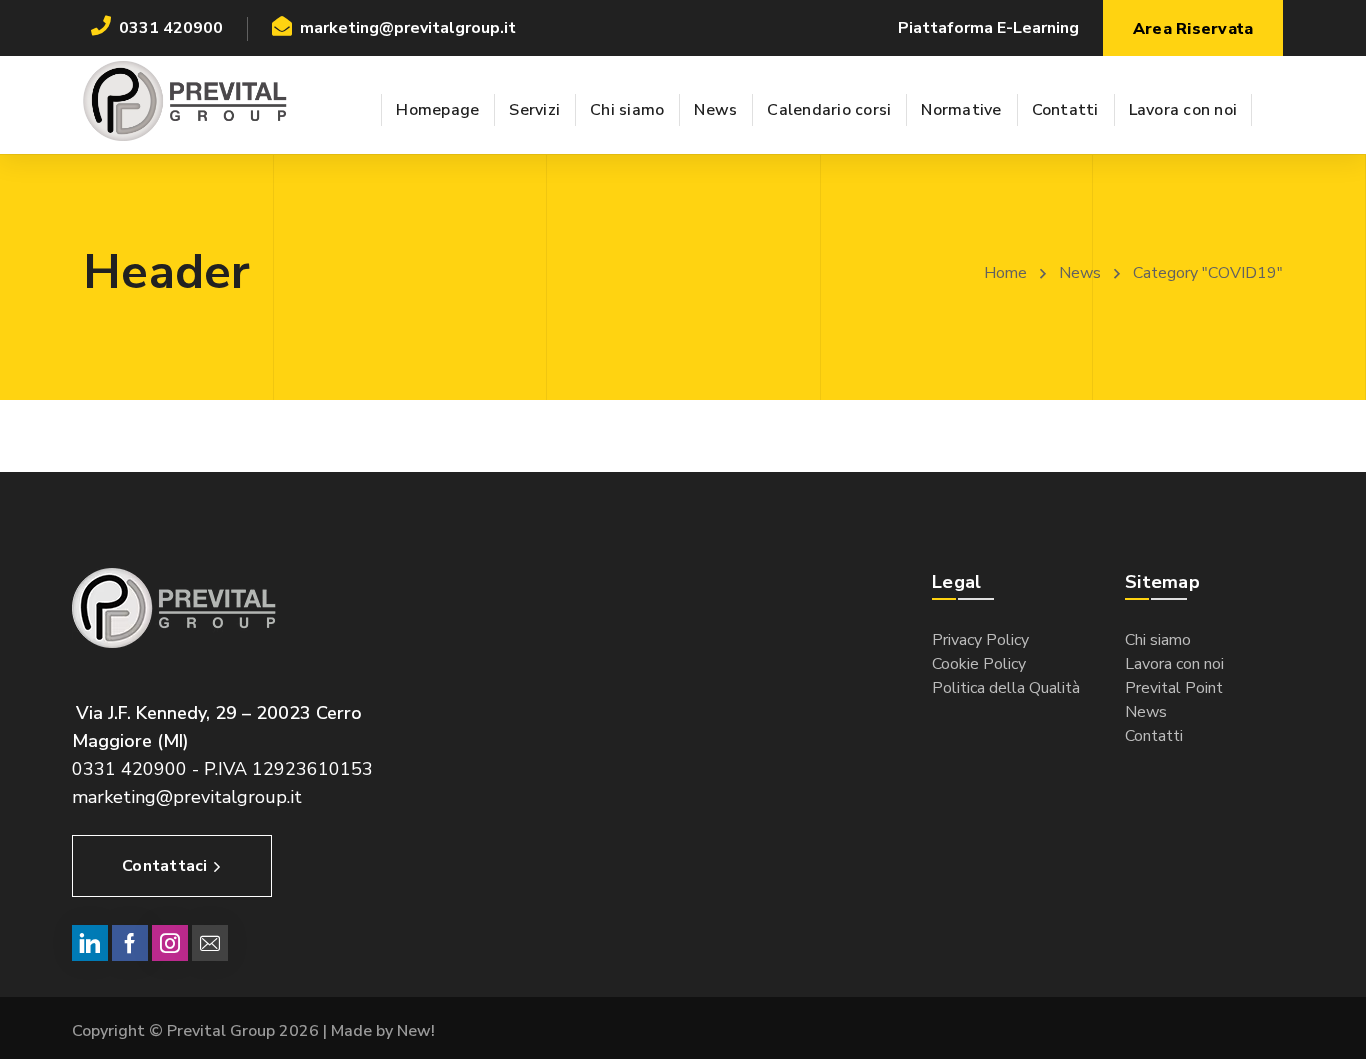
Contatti (1154, 736)
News (1080, 273)
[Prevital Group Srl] (186, 100)
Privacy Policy (980, 640)
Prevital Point (1174, 688)
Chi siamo (1158, 640)
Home (1005, 273)
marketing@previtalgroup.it (187, 797)
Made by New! (383, 1031)
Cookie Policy (979, 664)
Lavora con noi (1174, 664)
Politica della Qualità (1006, 688)
